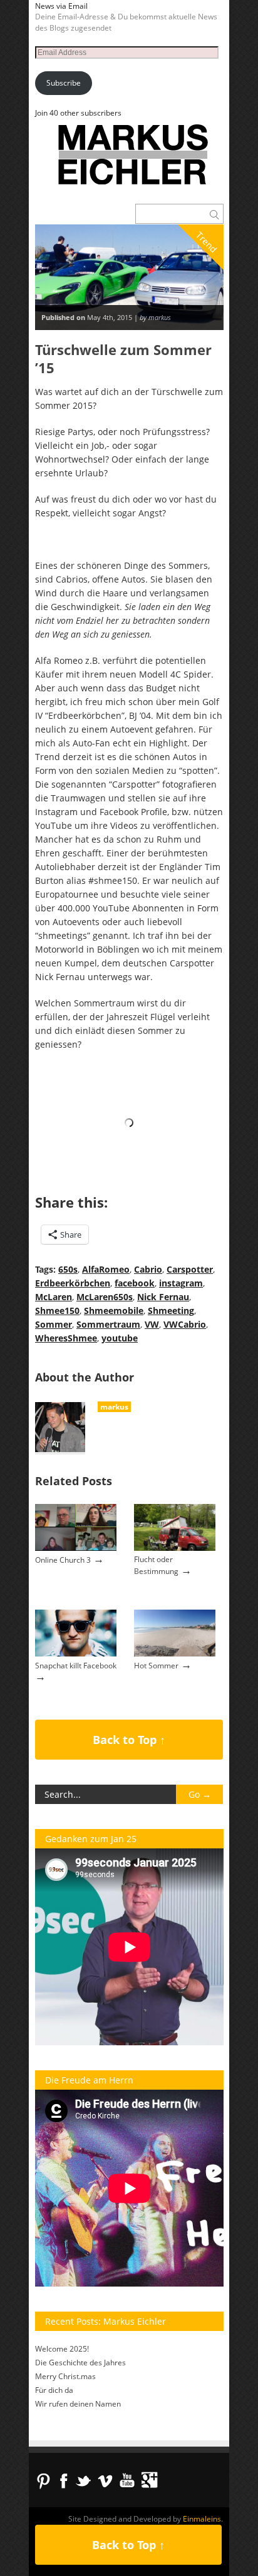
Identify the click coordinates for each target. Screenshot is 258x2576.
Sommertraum (108, 1324)
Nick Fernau (163, 1297)
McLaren (54, 1297)
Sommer (54, 1324)
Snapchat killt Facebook (76, 1666)
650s (68, 1269)
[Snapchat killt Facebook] (76, 1654)
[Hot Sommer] (175, 1654)
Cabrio (148, 1269)
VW (152, 1324)
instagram (181, 1283)
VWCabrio (185, 1324)
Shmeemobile (114, 1311)
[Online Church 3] (76, 1548)
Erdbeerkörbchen (73, 1283)
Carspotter (190, 1269)
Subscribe (64, 83)
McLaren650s (105, 1297)
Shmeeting (171, 1311)
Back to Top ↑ (129, 1740)
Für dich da (54, 2390)
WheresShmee (66, 1338)
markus (114, 1407)
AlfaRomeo (106, 1269)
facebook (135, 1283)
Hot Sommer (156, 1666)
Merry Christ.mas (65, 2376)
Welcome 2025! (62, 2349)
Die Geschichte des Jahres (80, 2363)
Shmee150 (57, 1311)
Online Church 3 (63, 1560)
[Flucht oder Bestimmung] (175, 1548)
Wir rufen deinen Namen (78, 2404)
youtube (120, 1338)
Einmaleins (202, 2519)
